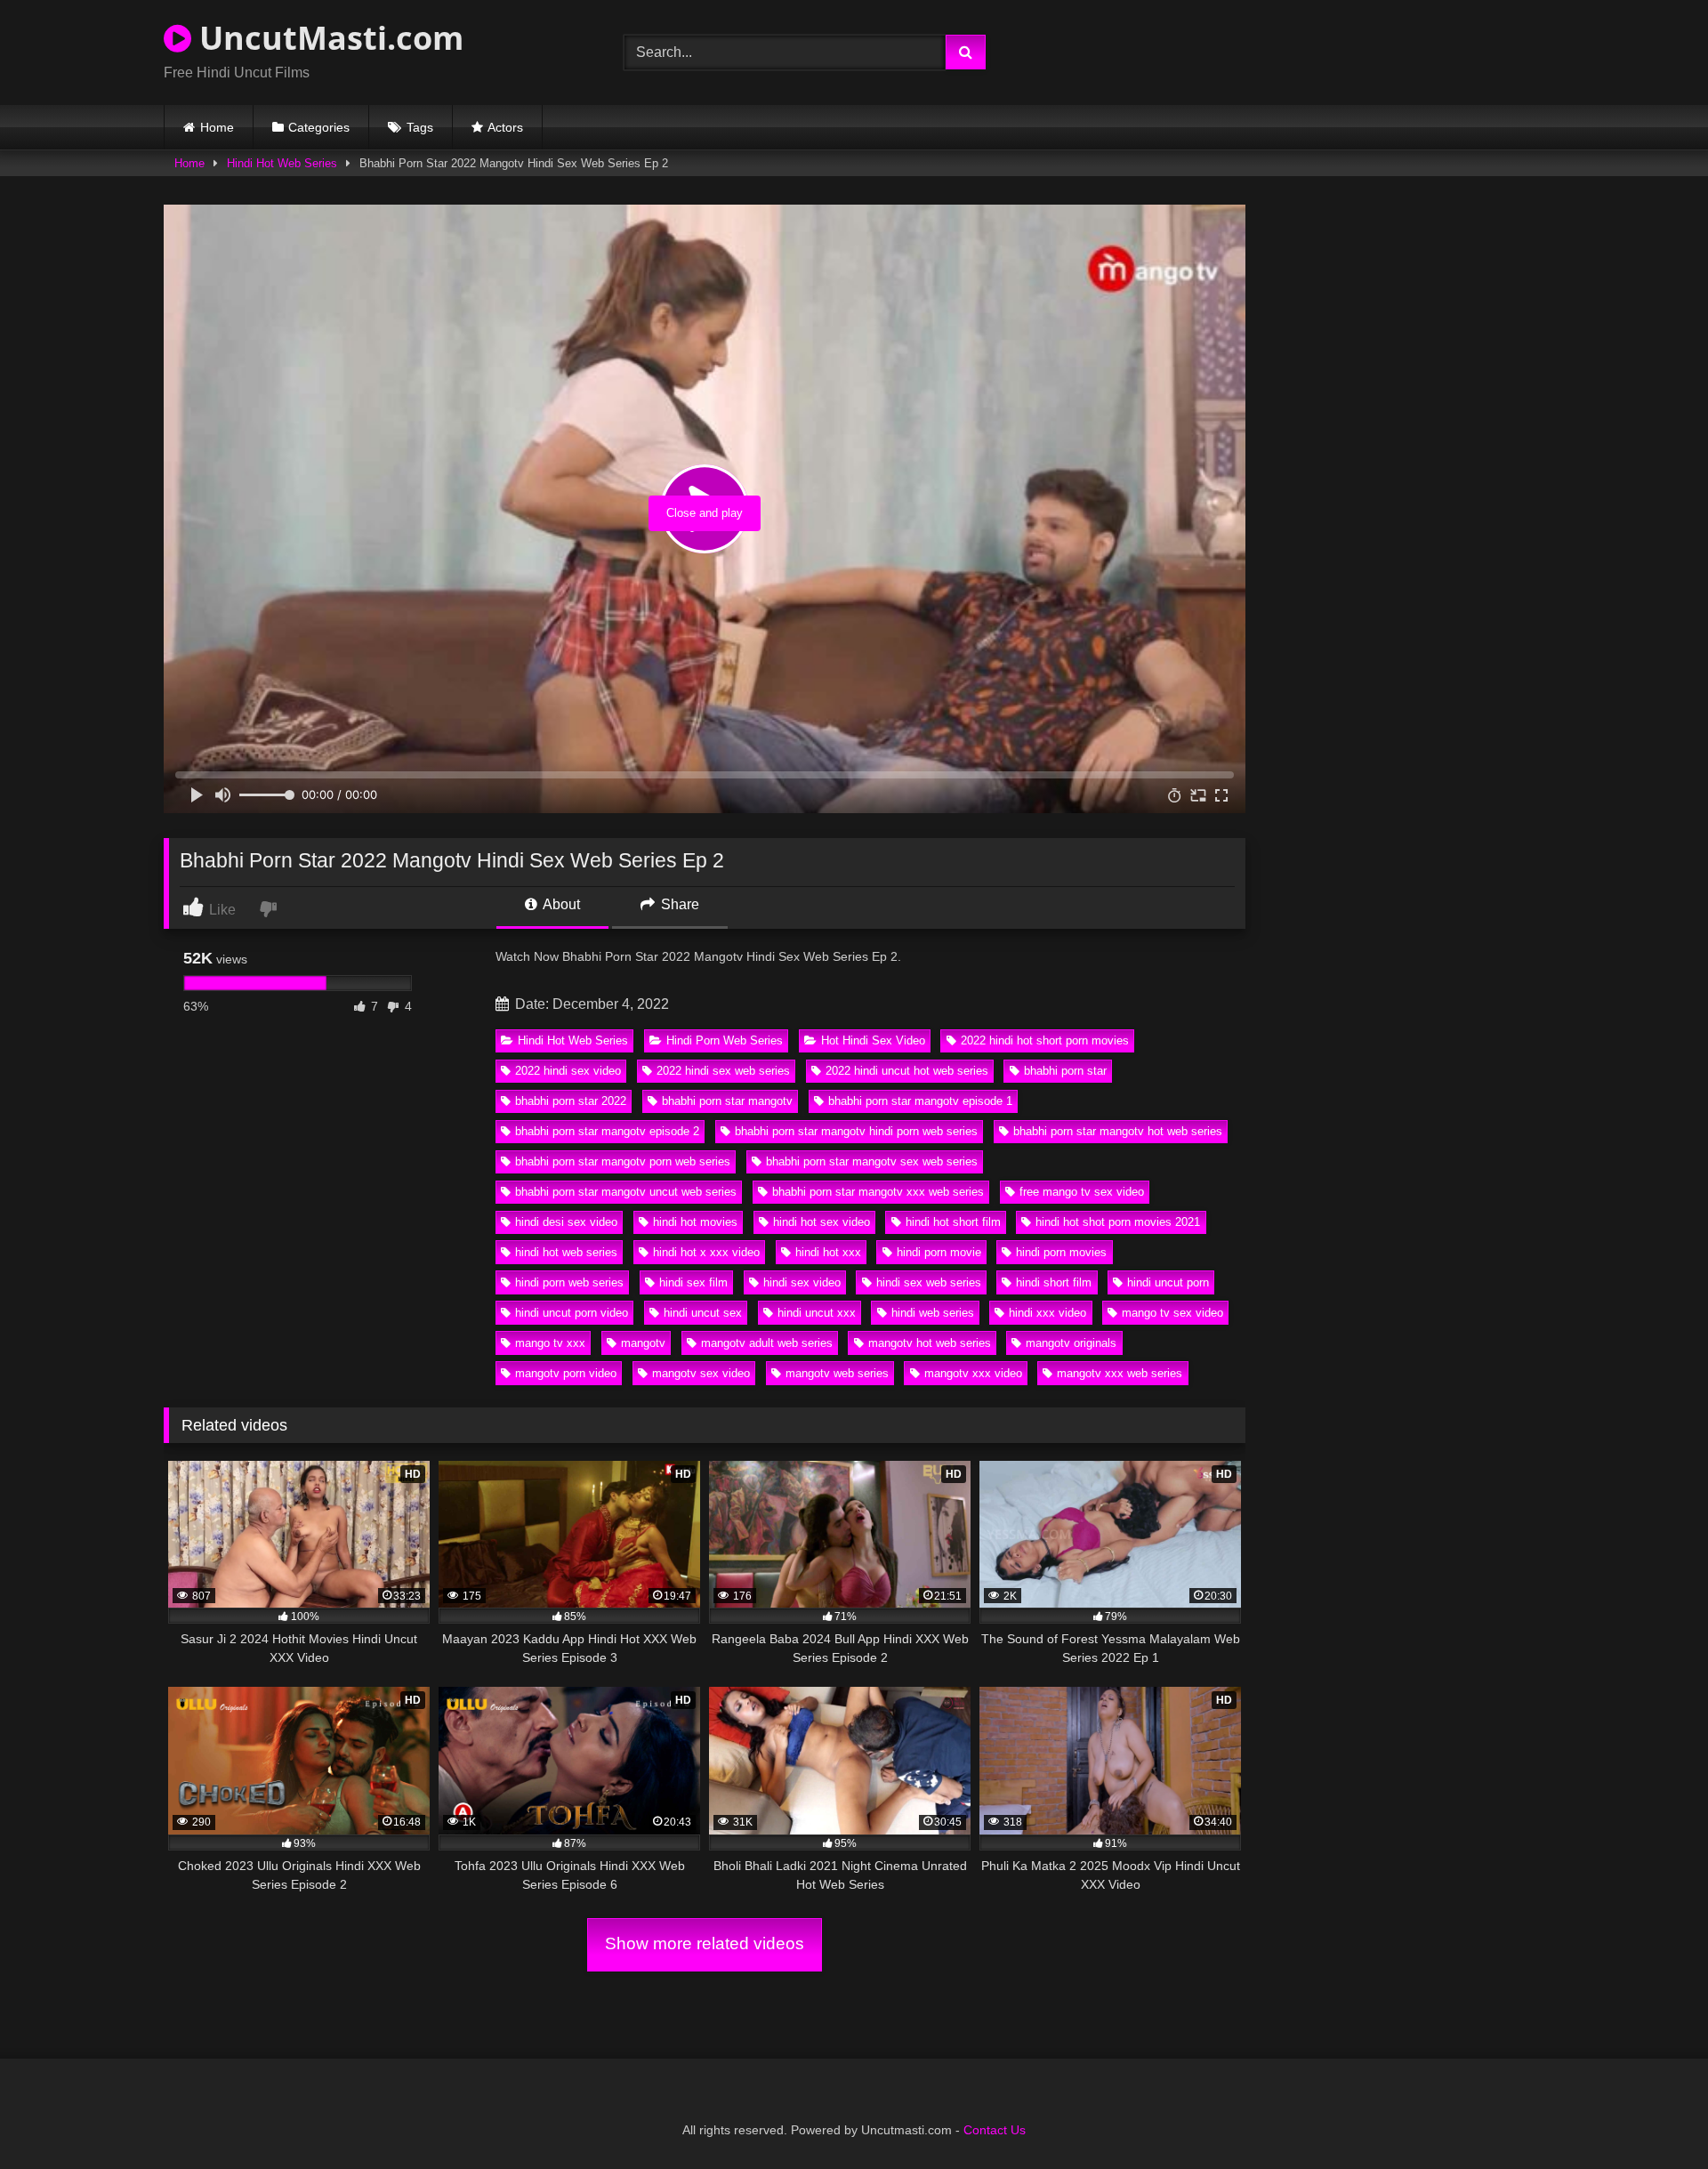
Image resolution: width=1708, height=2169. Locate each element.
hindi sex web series (929, 1282)
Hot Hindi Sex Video (873, 1040)
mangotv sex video (701, 1373)
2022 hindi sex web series (723, 1071)
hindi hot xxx (828, 1252)
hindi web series (933, 1313)
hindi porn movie (939, 1252)
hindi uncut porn (1168, 1282)
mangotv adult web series (767, 1343)
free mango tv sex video (1082, 1192)
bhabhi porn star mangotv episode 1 (920, 1101)
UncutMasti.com (327, 38)
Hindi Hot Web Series (282, 163)
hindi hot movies (695, 1222)
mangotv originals (1071, 1343)
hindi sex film (693, 1282)
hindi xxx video (1047, 1313)
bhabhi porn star (1065, 1071)
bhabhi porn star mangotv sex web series (872, 1161)
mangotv (643, 1343)
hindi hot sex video (822, 1222)
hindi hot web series (566, 1252)
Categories (319, 127)
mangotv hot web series (930, 1343)
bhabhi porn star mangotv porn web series (623, 1161)
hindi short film (1054, 1282)
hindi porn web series (569, 1282)
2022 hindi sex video (568, 1071)
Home (217, 127)
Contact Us (995, 2130)
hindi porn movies (1061, 1252)
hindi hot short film (953, 1222)
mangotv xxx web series (1120, 1373)
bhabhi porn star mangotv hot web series (1118, 1131)
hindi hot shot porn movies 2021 (1118, 1222)
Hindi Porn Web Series (725, 1040)
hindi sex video (802, 1282)
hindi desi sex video (566, 1222)
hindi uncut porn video (572, 1313)
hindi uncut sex (703, 1313)
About (560, 904)
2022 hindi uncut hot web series (907, 1071)
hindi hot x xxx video (706, 1252)
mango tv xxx (550, 1343)
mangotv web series (837, 1373)
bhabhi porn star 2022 (571, 1101)
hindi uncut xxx (817, 1313)
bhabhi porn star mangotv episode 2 (607, 1131)
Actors (505, 127)
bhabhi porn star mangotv (727, 1101)
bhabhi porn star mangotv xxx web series (878, 1192)
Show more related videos (705, 1943)
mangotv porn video (566, 1373)
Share (678, 904)
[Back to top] (1653, 2116)
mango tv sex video (1172, 1313)
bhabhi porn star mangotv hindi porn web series (856, 1131)
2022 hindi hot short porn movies (1045, 1040)
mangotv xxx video (973, 1373)
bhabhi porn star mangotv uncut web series (626, 1192)
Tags (420, 127)
